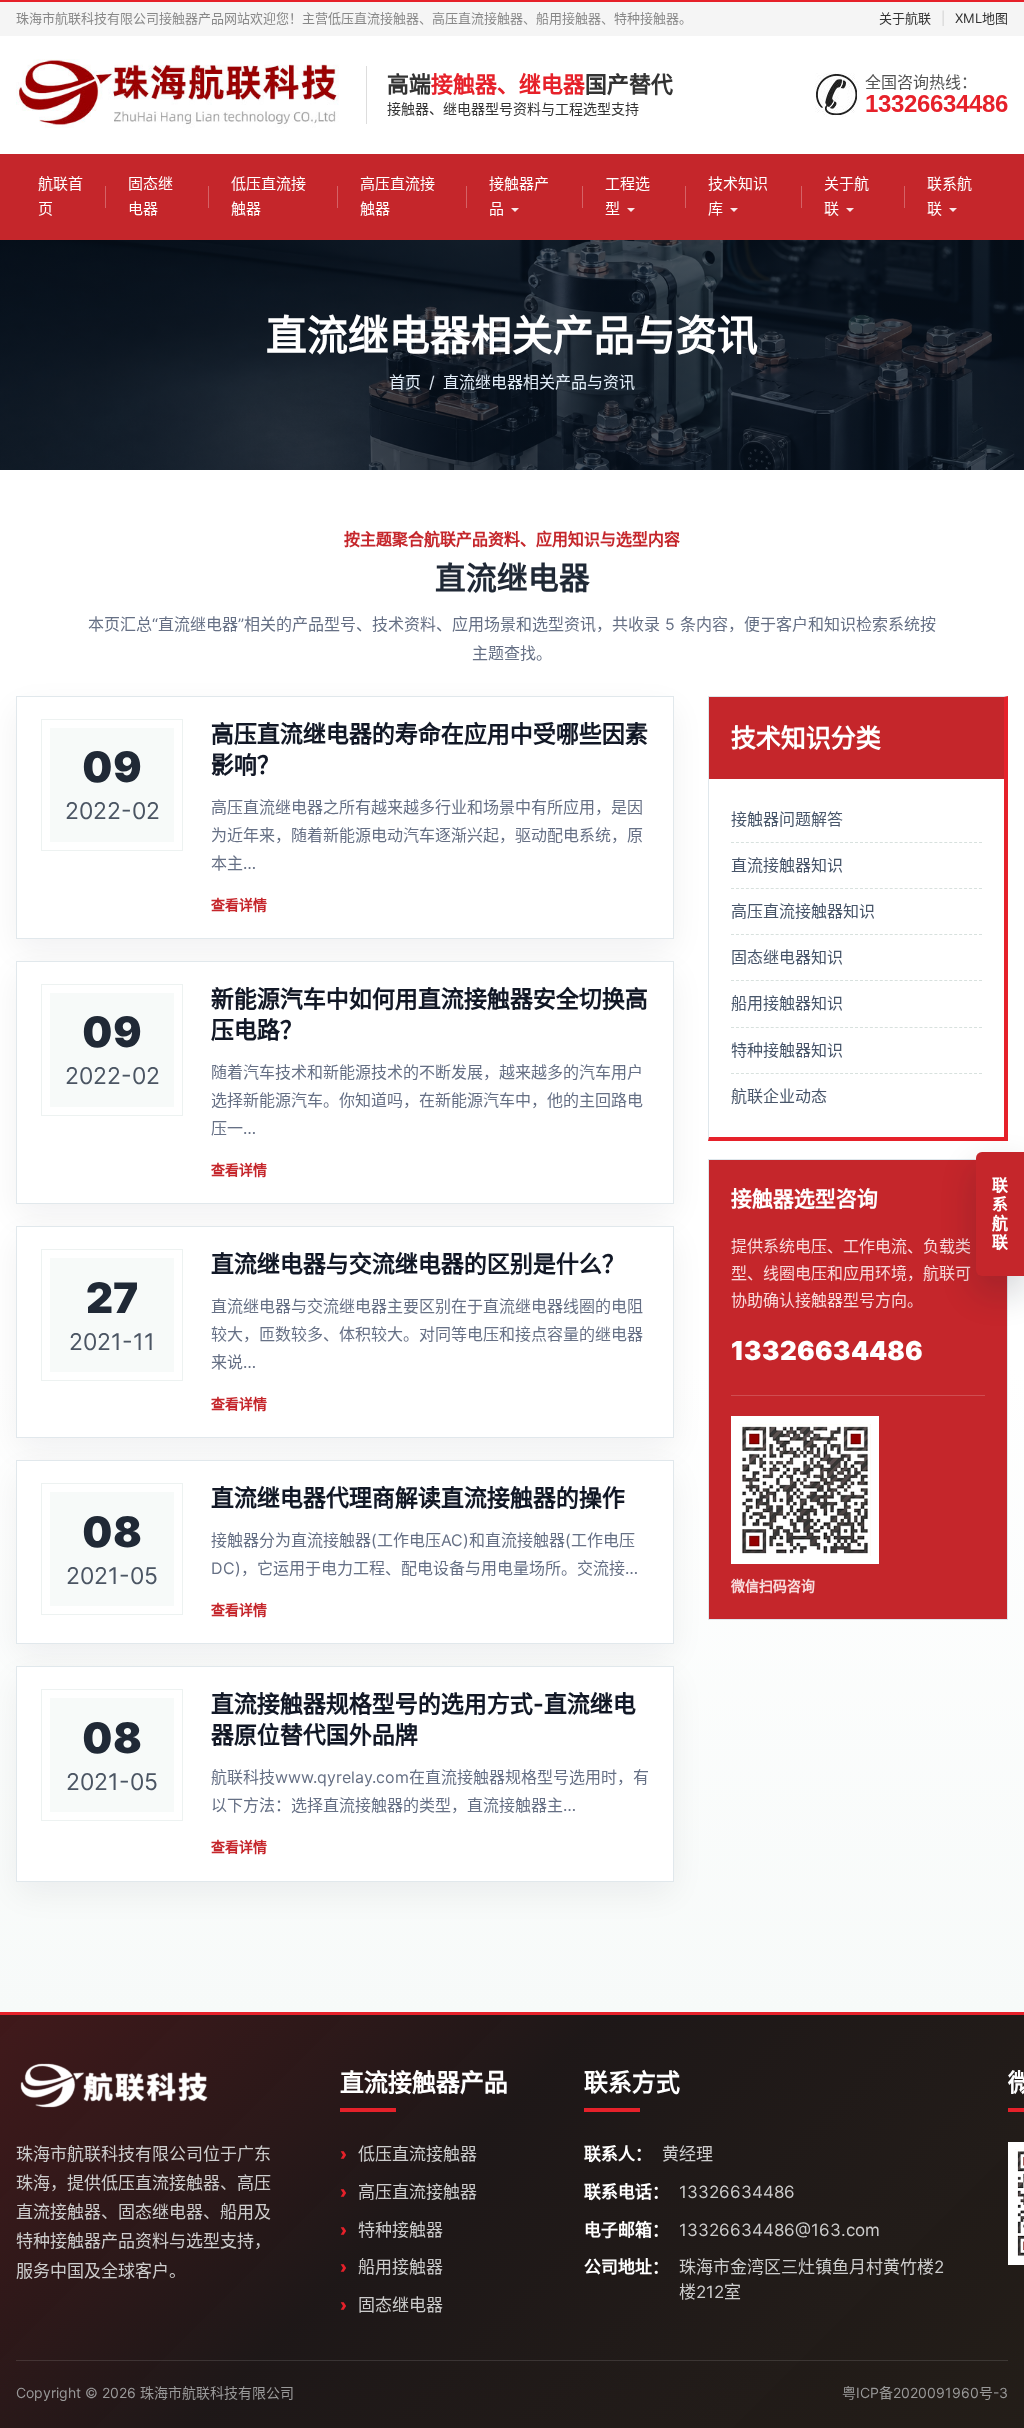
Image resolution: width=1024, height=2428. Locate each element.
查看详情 (239, 904)
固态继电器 (150, 196)
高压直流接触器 (397, 196)
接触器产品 (519, 196)
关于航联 (905, 18)
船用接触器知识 (787, 1003)
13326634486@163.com (779, 2230)
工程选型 (627, 196)
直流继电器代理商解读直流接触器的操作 (418, 1498)
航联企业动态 (779, 1096)
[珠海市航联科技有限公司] (181, 95)
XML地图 (981, 18)
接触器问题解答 (787, 819)
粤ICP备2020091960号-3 (925, 2392)
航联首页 (60, 196)
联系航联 (949, 196)
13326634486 (936, 103)
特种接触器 (400, 2230)
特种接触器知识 (787, 1050)
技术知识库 (738, 196)
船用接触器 (400, 2267)
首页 (405, 382)
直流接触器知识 (787, 865)
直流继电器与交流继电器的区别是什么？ (418, 1264)
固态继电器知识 (787, 957)
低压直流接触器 (268, 196)
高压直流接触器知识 (803, 911)
